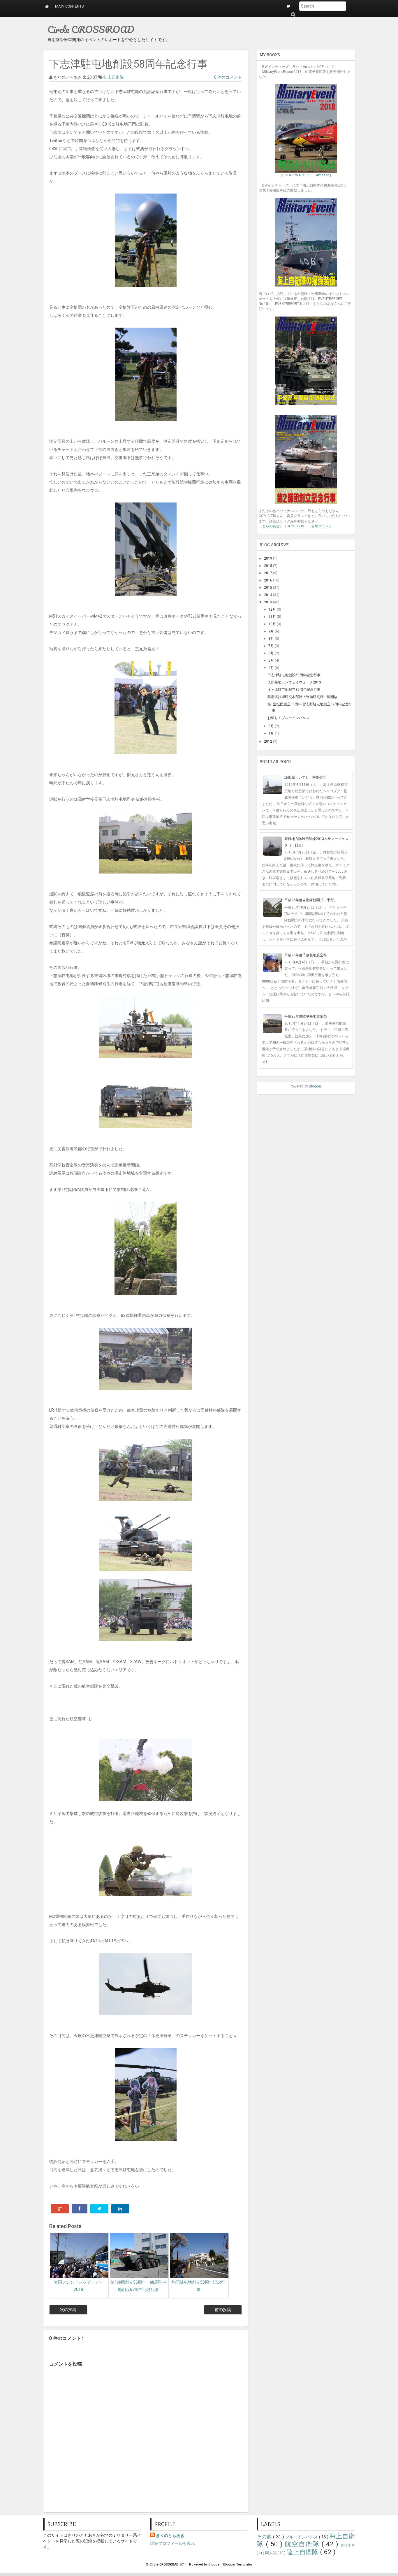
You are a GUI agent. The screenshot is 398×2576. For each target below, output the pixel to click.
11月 (273, 617)
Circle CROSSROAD (91, 29)
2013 (268, 602)
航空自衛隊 (303, 2544)
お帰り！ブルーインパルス (288, 718)
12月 (273, 609)
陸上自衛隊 (114, 77)
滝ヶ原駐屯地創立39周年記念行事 (294, 690)
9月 (272, 631)
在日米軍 (348, 2545)
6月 (272, 653)
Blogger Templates (238, 2564)
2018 (268, 566)
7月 (272, 646)
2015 (268, 588)
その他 (265, 2537)
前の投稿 (223, 2310)
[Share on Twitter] (99, 2209)
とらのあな (271, 526)
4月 (272, 668)
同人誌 (271, 2553)
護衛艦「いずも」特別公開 (305, 777)
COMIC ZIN (295, 526)
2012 (268, 741)
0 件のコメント (228, 77)
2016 (268, 580)
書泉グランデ (322, 526)
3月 (272, 726)
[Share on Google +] (60, 2209)
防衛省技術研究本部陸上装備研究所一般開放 (302, 697)
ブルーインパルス (302, 2537)
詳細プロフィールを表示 (172, 2543)
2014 (268, 595)
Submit (293, 14)
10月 (273, 624)
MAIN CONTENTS (69, 6)
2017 (268, 573)
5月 (272, 660)
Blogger (315, 1086)
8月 (272, 639)
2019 (268, 558)
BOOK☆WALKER (296, 175)
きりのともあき (170, 2535)
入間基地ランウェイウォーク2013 (294, 682)
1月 (272, 733)
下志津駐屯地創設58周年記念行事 (294, 675)
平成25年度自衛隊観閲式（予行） (311, 900)
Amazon (323, 175)
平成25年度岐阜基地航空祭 (306, 1016)
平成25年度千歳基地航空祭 (306, 955)
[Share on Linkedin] (120, 2209)
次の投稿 (68, 2310)
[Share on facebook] (80, 2209)
